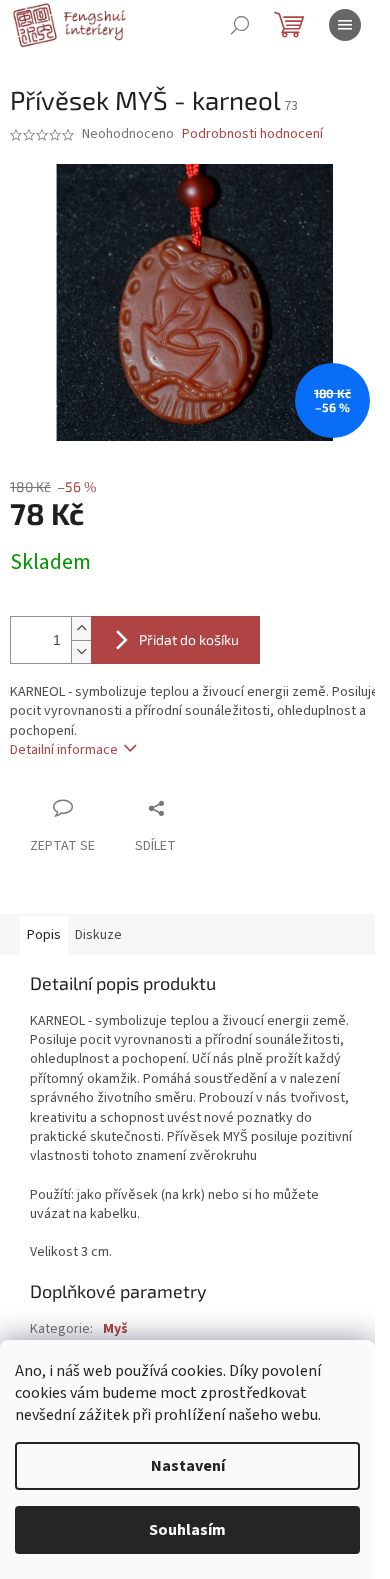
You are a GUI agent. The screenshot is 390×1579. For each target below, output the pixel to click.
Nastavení (188, 1466)
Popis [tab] (44, 935)
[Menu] (345, 25)
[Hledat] (240, 25)
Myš (115, 1329)
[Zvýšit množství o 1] (81, 628)
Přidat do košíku (189, 639)
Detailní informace (64, 750)
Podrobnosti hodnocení (252, 134)
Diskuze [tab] (98, 935)
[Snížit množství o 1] (81, 651)
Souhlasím (187, 1530)
